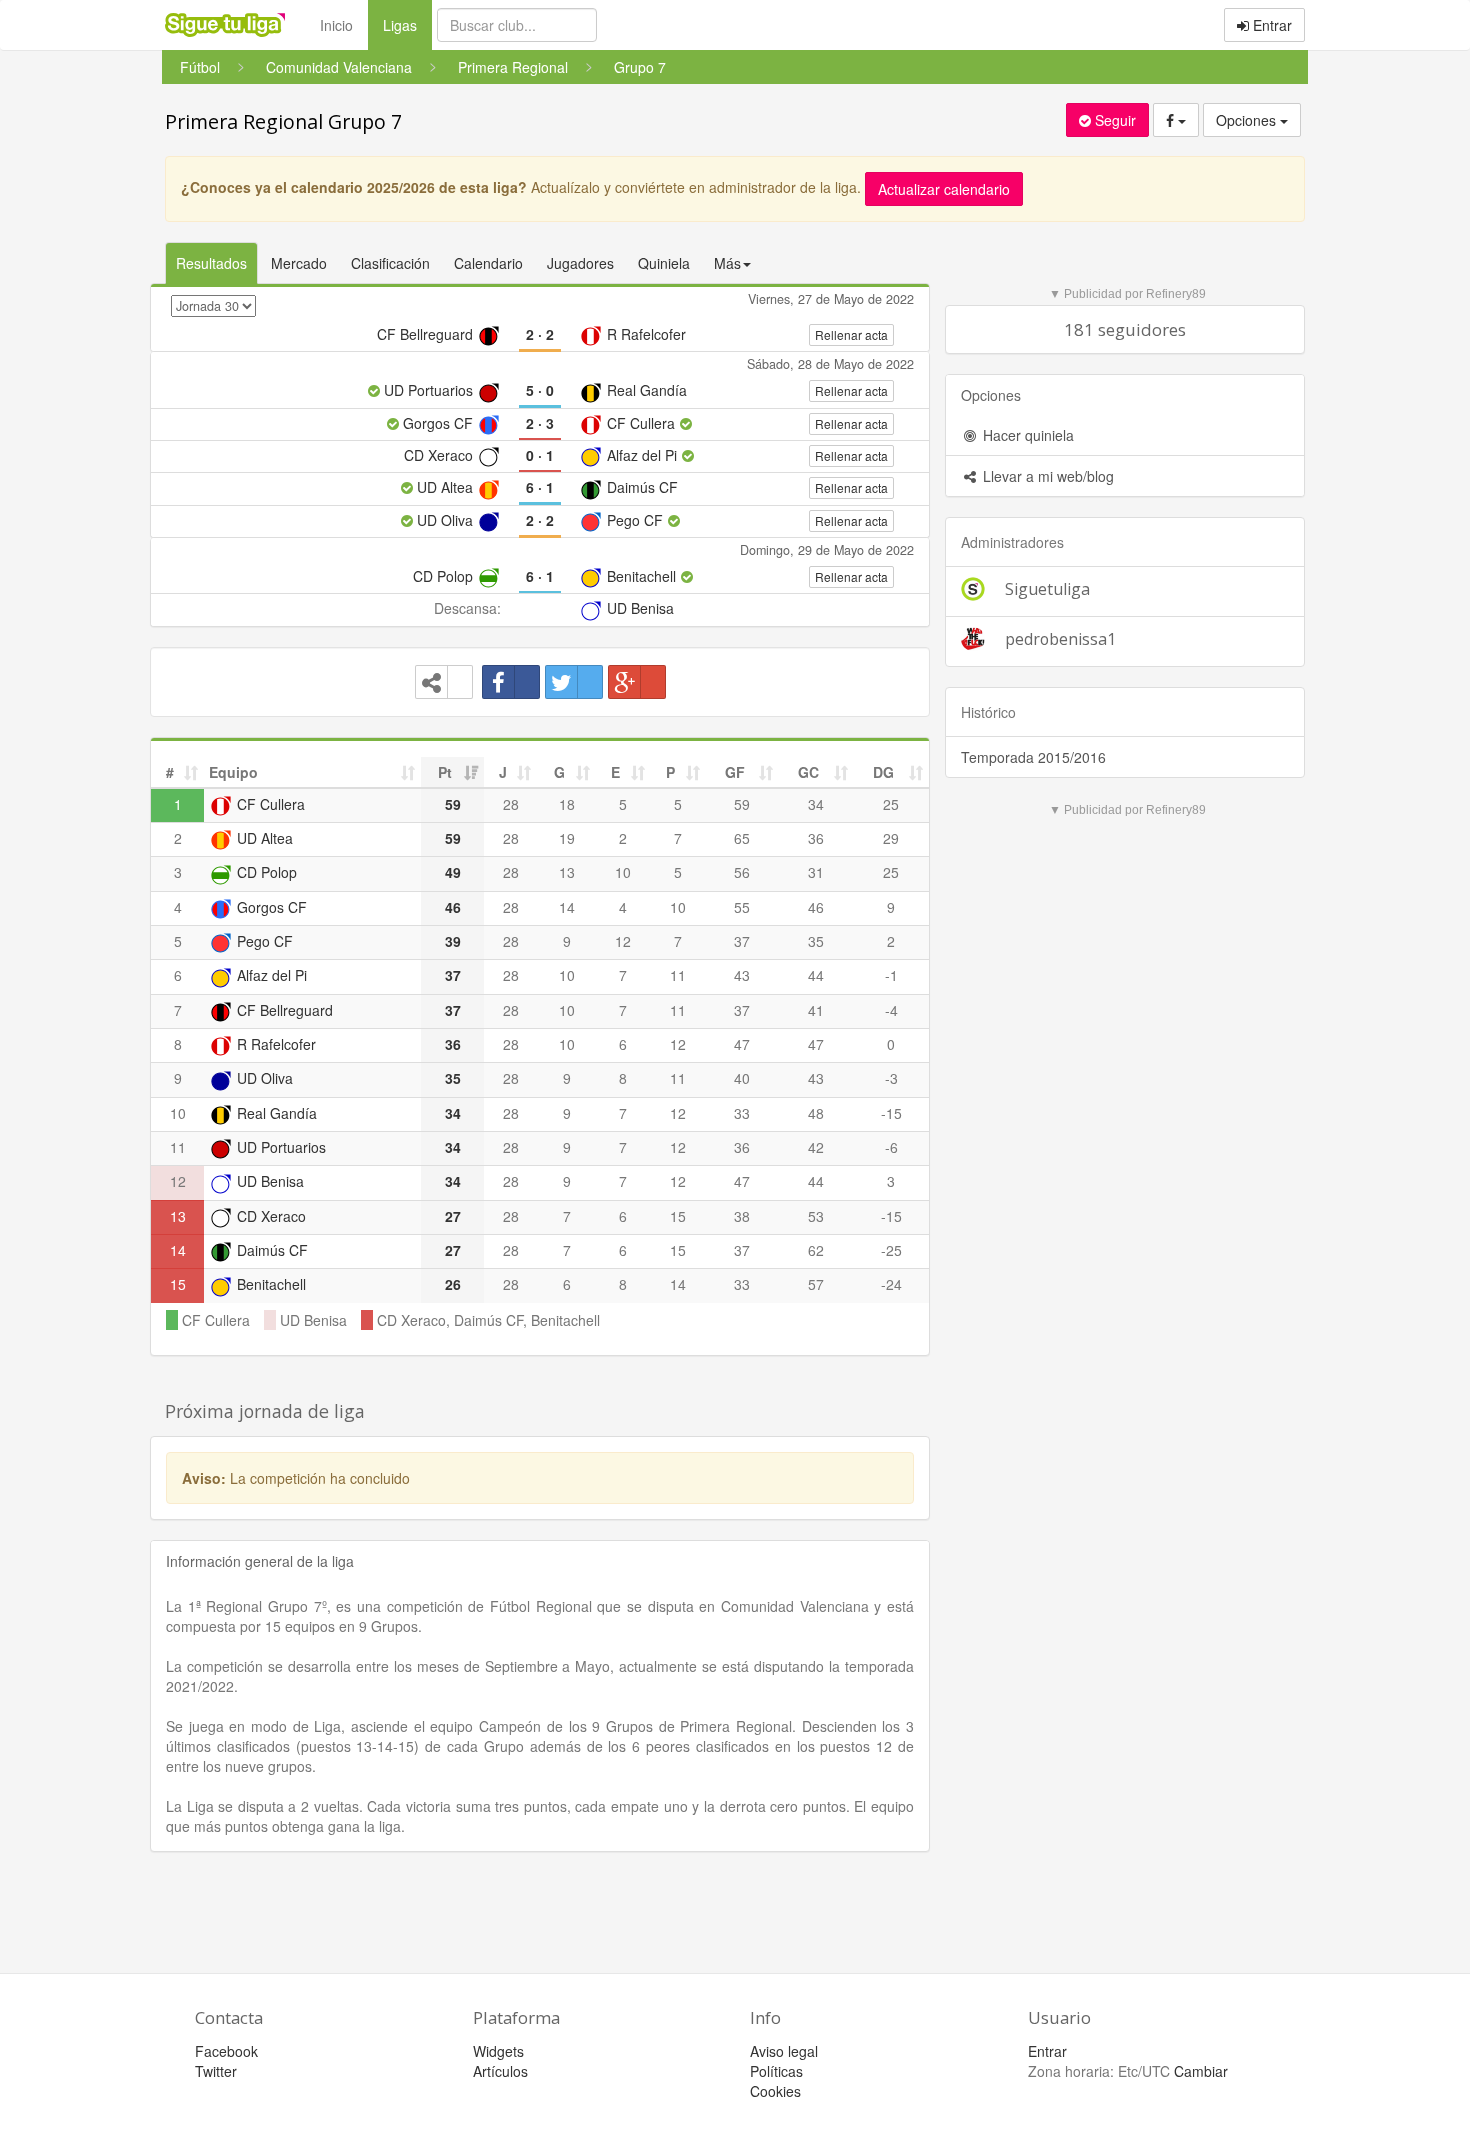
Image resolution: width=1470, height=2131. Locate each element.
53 (816, 1216)
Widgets (498, 2051)
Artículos (500, 2071)
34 (816, 804)
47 (742, 1044)
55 (742, 907)
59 (742, 804)
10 (623, 872)
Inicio (336, 25)
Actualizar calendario (944, 189)
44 (816, 975)
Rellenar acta (851, 334)
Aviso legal (784, 2051)
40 (742, 1078)
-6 (891, 1147)
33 (742, 1113)
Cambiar (1201, 2071)
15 (678, 1216)
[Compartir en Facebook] (511, 682)
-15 (891, 1113)
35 (816, 941)
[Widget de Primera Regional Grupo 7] (444, 682)
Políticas (776, 2071)
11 (678, 975)
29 (891, 838)
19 (567, 838)
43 (742, 975)
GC (808, 772)
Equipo (233, 772)
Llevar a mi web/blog (1046, 476)
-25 (891, 1250)
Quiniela (664, 263)
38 (742, 1216)
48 (816, 1113)
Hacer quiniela (1026, 435)
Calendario (488, 263)
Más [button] (727, 263)
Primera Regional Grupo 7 (283, 121)
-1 (891, 975)
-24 (891, 1284)
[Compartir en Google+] (637, 682)
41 (816, 1010)
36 (816, 838)
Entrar (1270, 25)
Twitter (216, 2071)
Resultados (211, 263)
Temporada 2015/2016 (1033, 757)
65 (742, 838)
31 (816, 872)
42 (816, 1147)
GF (735, 772)
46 (816, 907)
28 (511, 804)
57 (816, 1284)
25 (891, 804)
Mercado (299, 263)
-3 (891, 1078)
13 (567, 872)
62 (816, 1250)
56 (742, 872)
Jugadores (580, 263)
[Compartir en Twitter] (574, 682)
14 (567, 907)
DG (883, 772)
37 (742, 941)
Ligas (407, 24)
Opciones (1248, 120)
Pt (445, 772)
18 (567, 804)
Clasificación (390, 263)
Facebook (226, 2051)
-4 (891, 1010)
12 (623, 941)
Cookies (775, 2091)
